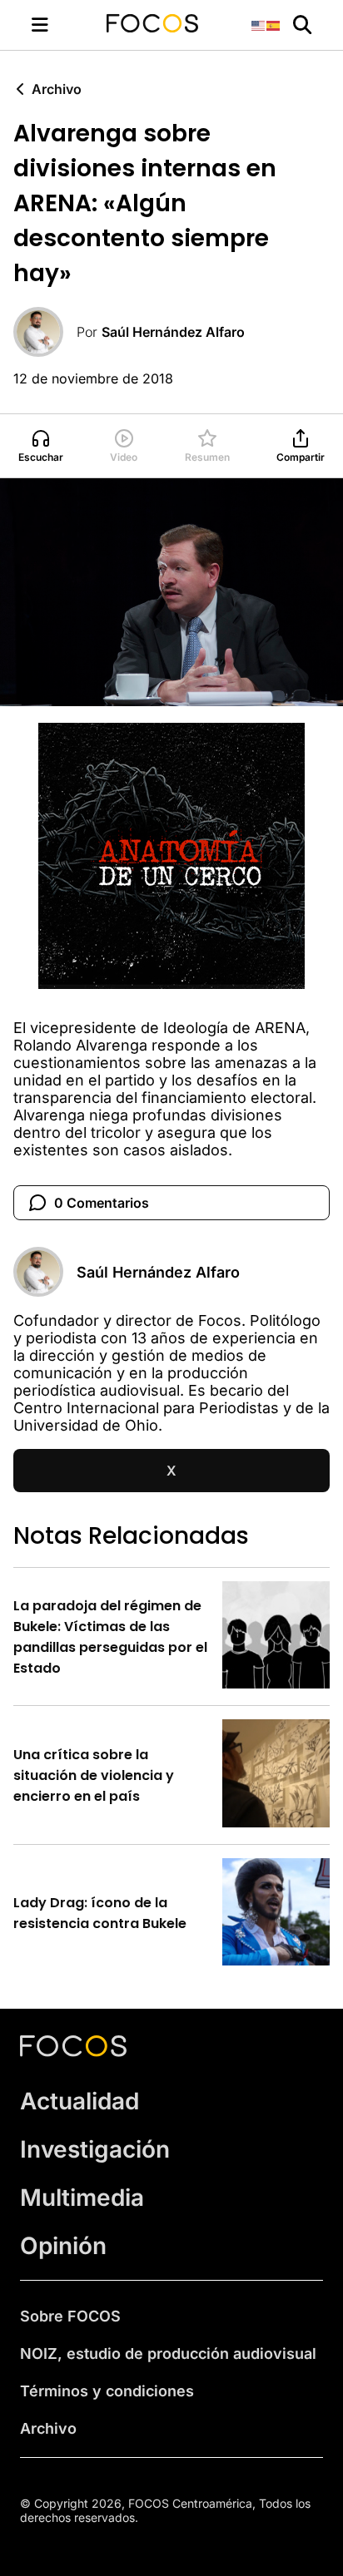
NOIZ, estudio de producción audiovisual (168, 2354)
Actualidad (80, 2101)
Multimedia (82, 2198)
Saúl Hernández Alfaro (173, 332)
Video (124, 457)
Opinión (63, 2246)
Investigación (95, 2149)
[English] (259, 25)
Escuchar (41, 457)
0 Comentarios (102, 1203)
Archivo (57, 89)
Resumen (207, 457)
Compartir (301, 457)
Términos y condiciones (107, 2391)
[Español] (274, 25)
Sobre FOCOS (70, 2316)
